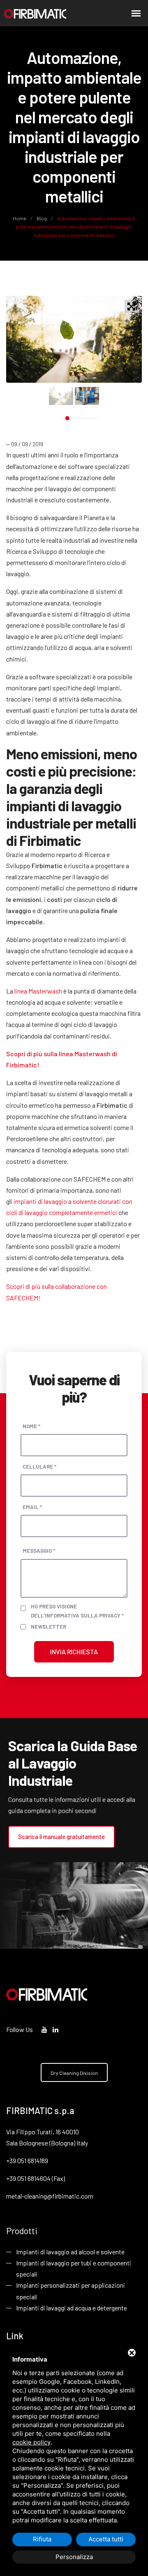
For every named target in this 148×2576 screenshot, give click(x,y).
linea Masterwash (38, 991)
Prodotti (22, 2230)
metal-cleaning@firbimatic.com (50, 2196)
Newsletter (49, 1627)
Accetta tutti (106, 2539)
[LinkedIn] (55, 2029)
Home (20, 218)
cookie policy (31, 2442)
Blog (42, 218)
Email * (32, 1507)
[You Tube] (44, 2029)
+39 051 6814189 (27, 2160)
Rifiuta (42, 2539)
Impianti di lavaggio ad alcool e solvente (70, 2252)
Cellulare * (39, 1467)
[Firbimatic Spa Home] (35, 13)
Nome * (31, 1426)
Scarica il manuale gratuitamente (61, 1837)
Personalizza (74, 2557)
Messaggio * (39, 1551)
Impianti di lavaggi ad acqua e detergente (72, 2308)
